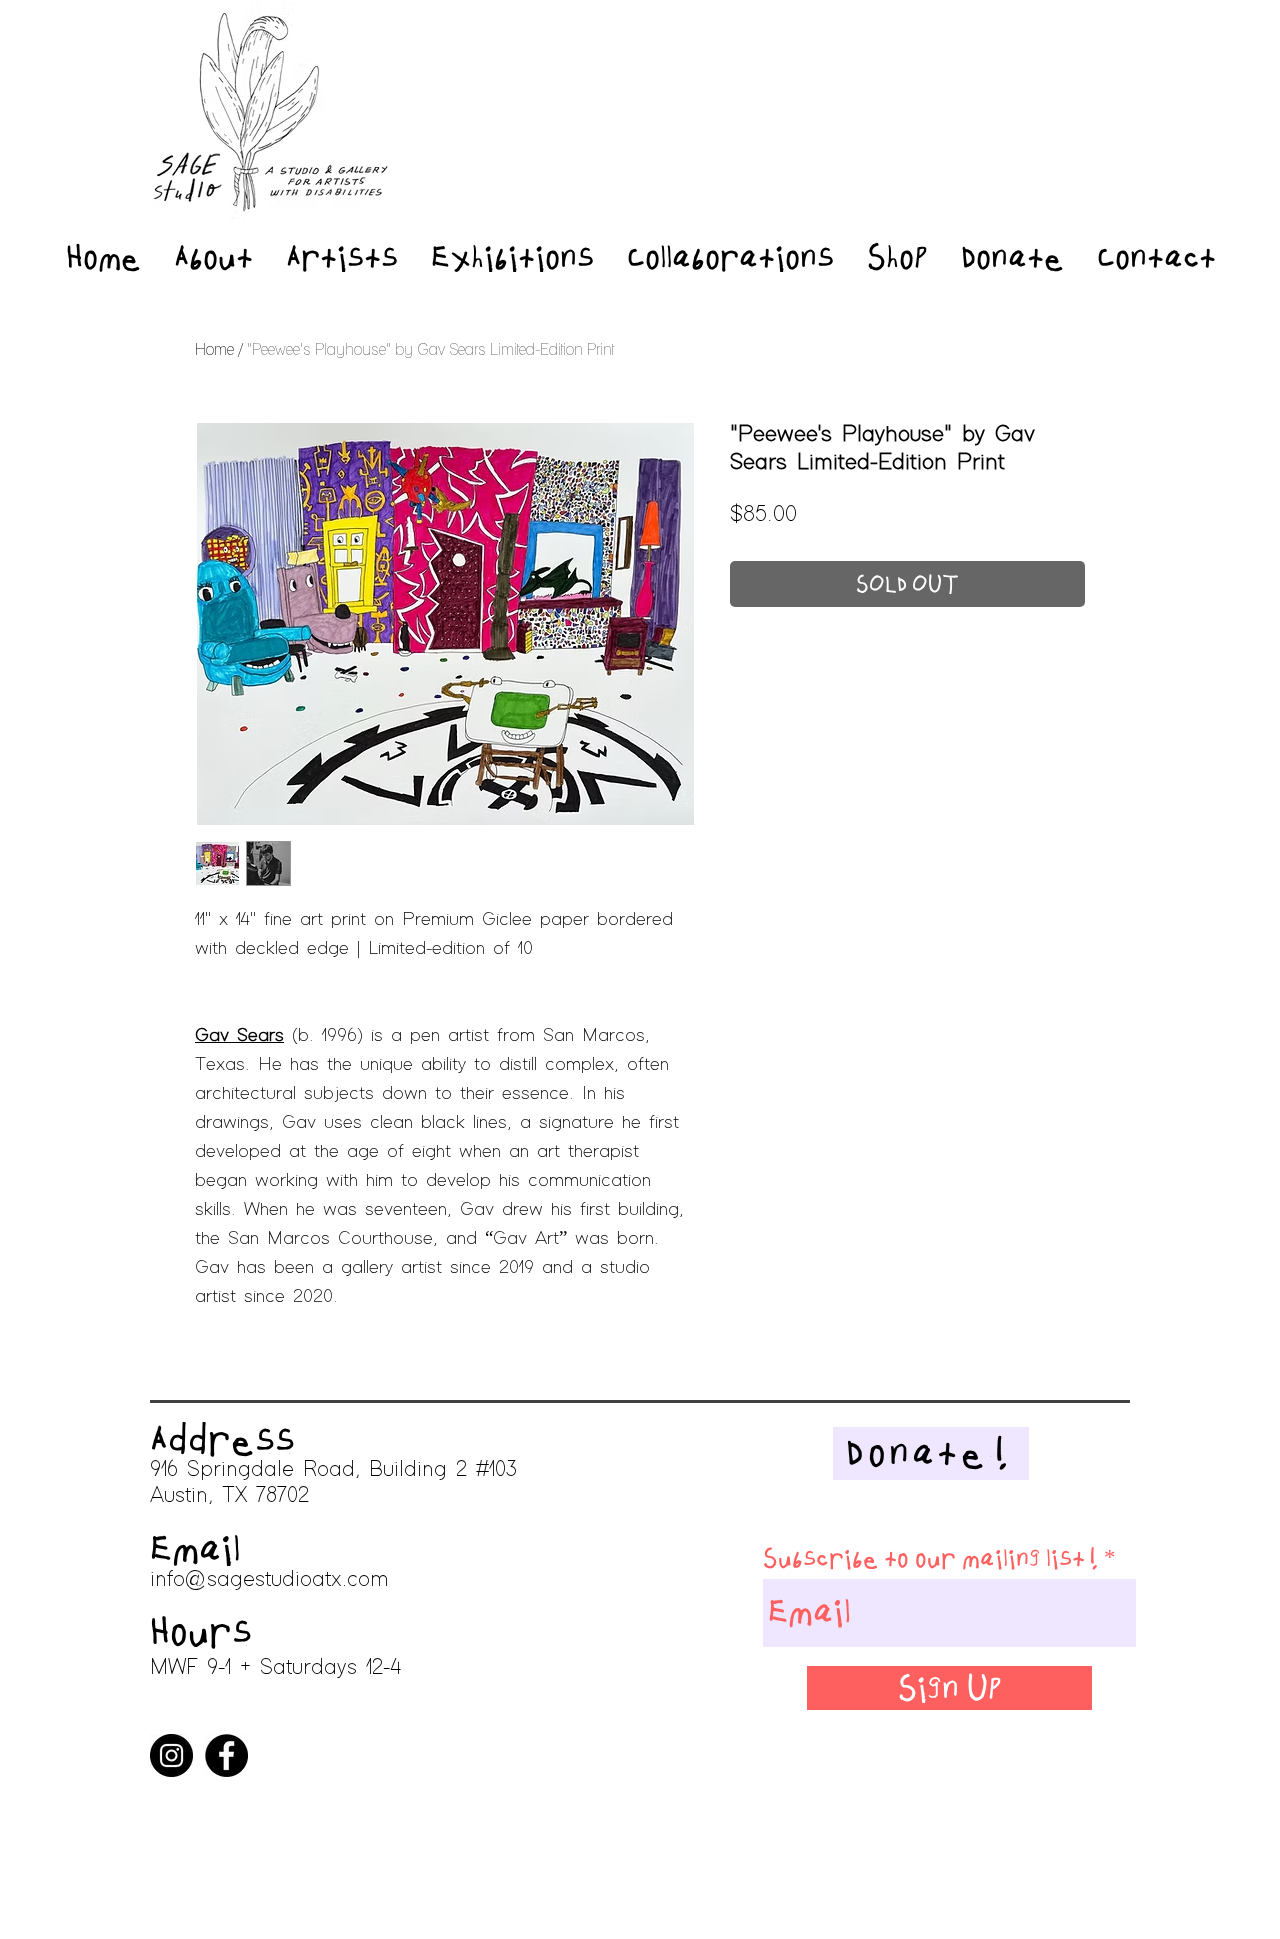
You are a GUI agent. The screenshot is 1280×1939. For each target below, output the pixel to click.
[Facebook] (226, 1755)
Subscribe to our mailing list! (930, 1558)
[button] (1236, 248)
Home (214, 349)
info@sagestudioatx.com (269, 1580)
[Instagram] (171, 1755)
